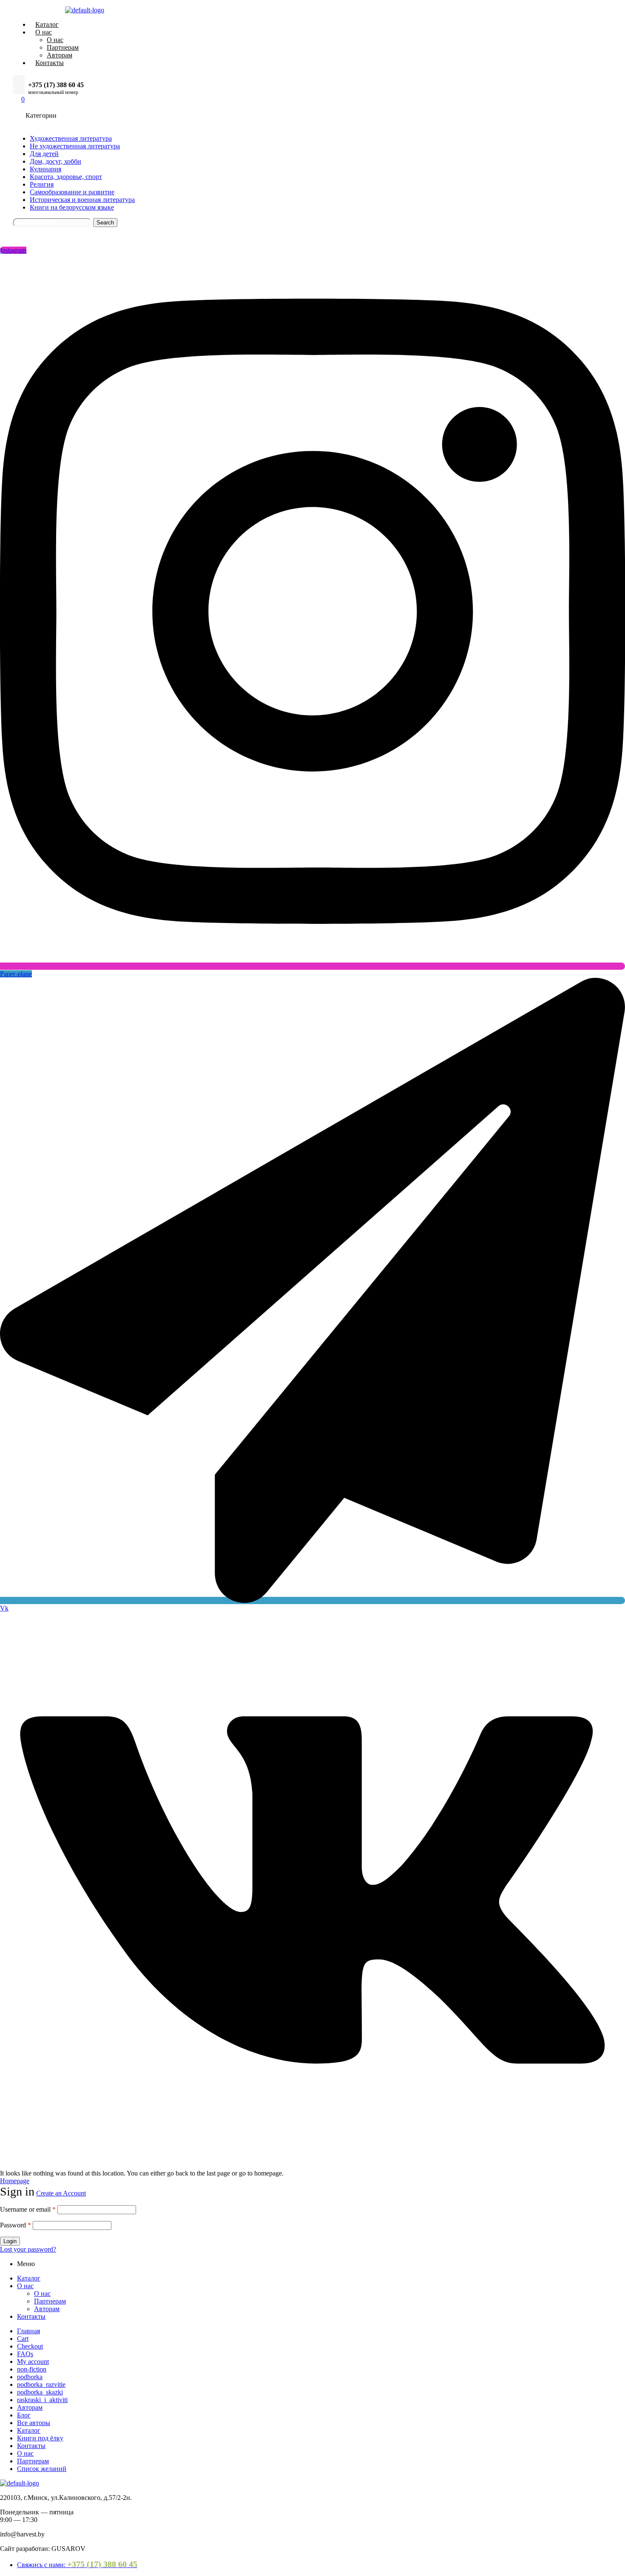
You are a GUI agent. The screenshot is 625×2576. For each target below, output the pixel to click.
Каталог (29, 2278)
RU (109, 237)
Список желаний (42, 2469)
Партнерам (50, 2301)
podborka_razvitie (41, 2384)
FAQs (25, 2354)
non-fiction (32, 2369)
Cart (23, 2339)
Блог (24, 2415)
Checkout (30, 2346)
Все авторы (34, 2423)
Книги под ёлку (40, 2438)
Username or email (28, 2209)
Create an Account (61, 2193)
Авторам (47, 2309)
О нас (25, 2286)
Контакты (31, 2316)
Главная (28, 2331)
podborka (30, 2377)
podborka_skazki (40, 2392)
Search (105, 223)
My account (33, 2362)
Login (10, 2241)
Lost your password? (28, 2249)
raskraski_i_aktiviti (42, 2400)
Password (16, 2225)
